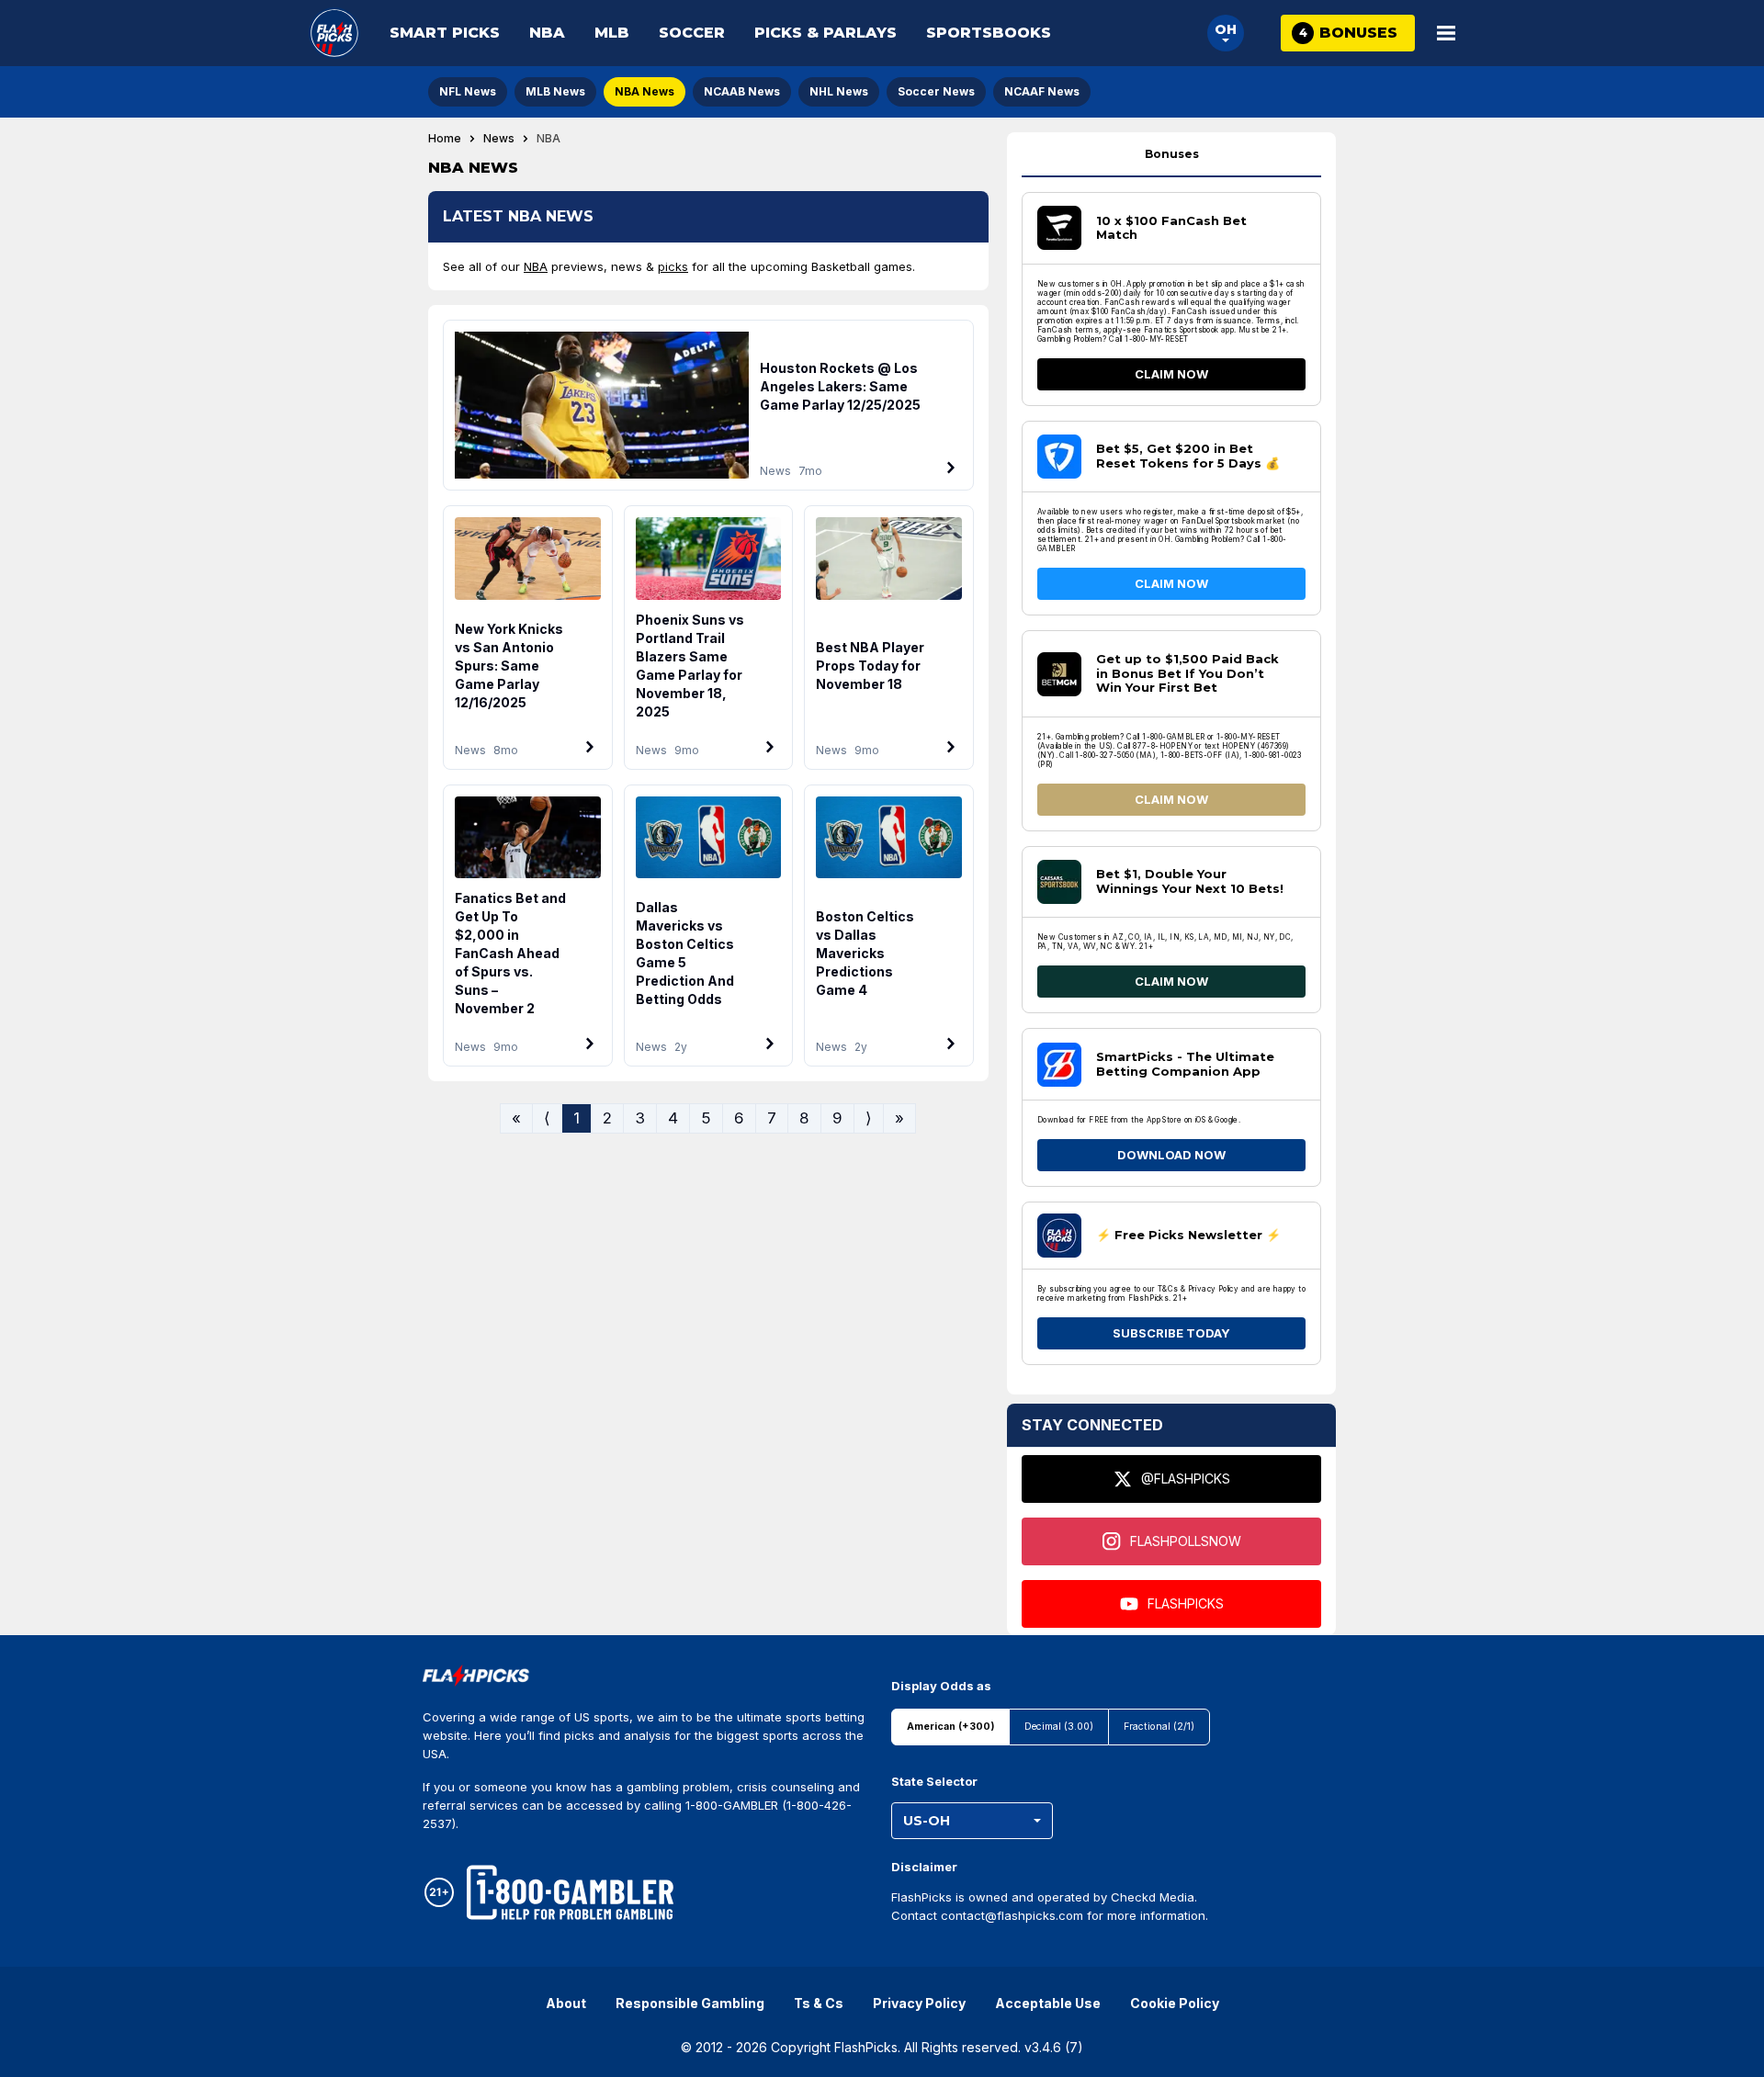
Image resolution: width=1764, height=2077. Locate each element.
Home (445, 139)
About (566, 2003)
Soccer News (936, 91)
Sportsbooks (989, 33)
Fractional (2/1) (1159, 1727)
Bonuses (1172, 154)
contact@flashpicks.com (1012, 1915)
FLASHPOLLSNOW (1186, 1541)
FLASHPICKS (1186, 1603)
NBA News (645, 91)
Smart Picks (445, 33)
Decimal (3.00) (1059, 1727)
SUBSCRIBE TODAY (1171, 1333)
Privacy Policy (919, 2003)
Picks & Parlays (825, 33)
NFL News (468, 91)
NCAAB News (742, 91)
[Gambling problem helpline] (570, 1892)
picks (673, 266)
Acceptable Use (1048, 2003)
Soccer (692, 33)
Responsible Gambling (690, 2003)
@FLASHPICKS (1186, 1479)
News (499, 139)
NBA (547, 33)
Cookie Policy (1175, 2003)
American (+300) (950, 1727)
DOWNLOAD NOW (1171, 1155)
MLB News (555, 91)
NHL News (839, 91)
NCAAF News (1042, 91)
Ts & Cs (819, 2003)
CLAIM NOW (1171, 374)
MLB (612, 33)
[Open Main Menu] (1446, 33)
